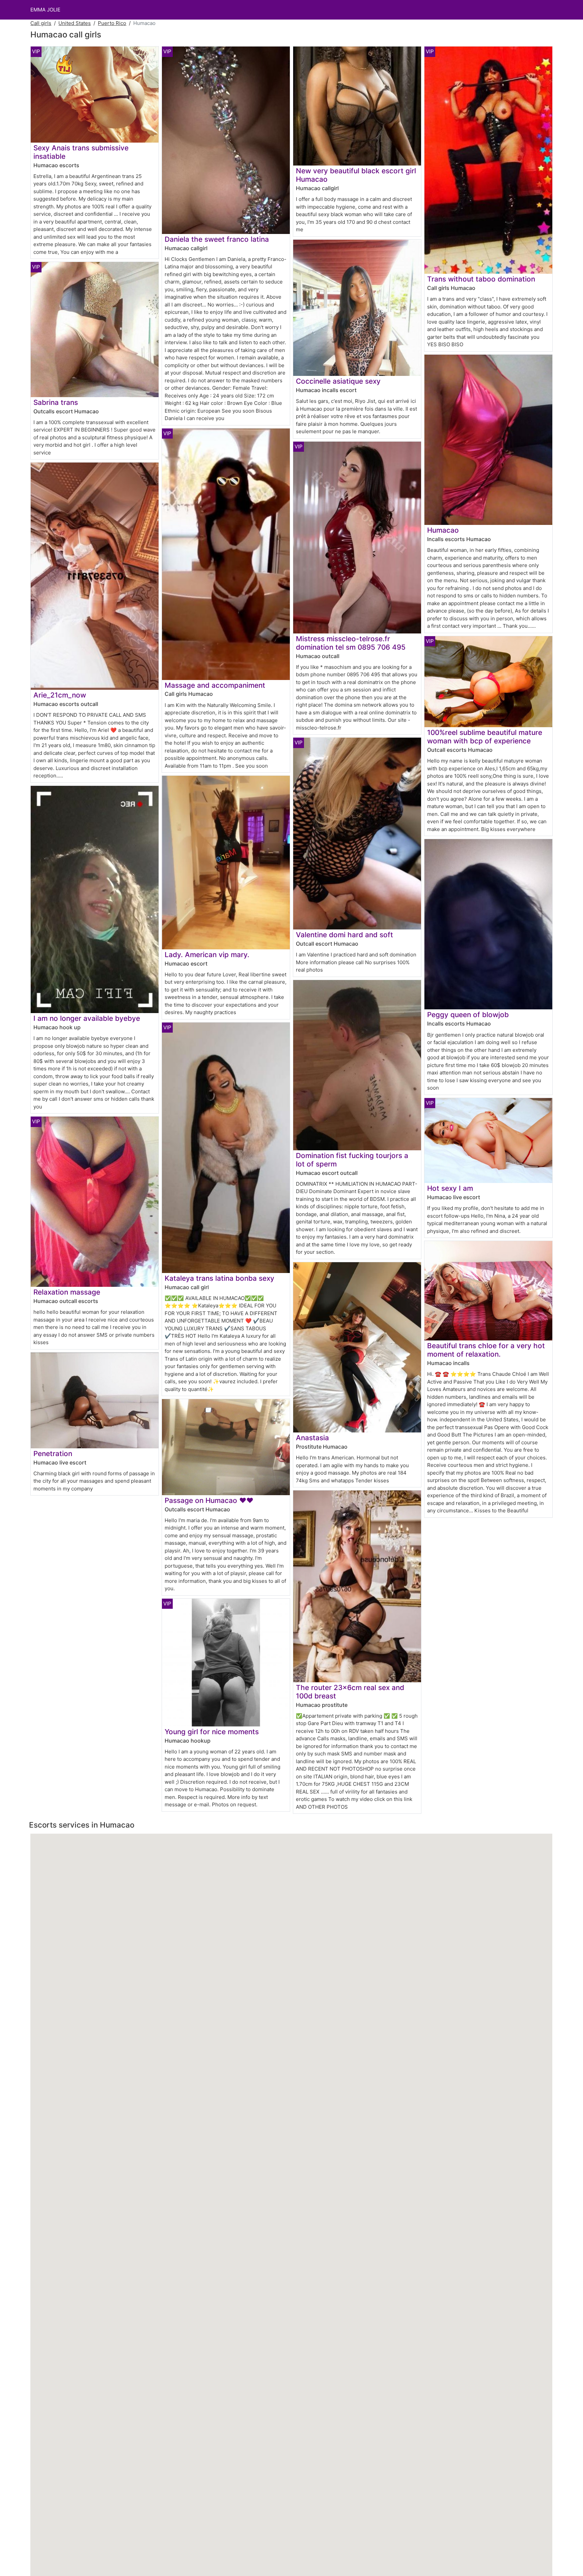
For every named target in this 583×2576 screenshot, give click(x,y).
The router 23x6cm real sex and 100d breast (350, 1692)
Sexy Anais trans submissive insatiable (81, 152)
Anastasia (312, 1438)
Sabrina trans (56, 402)
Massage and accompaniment (215, 685)
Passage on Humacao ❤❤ (209, 1500)
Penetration (53, 1454)
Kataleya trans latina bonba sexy (219, 1278)
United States (75, 23)
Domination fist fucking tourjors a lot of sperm (352, 1160)
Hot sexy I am (450, 1188)
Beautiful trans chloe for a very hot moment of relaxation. (486, 1350)
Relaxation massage (67, 1292)
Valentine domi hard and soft (344, 935)
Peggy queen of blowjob (468, 1015)
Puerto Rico (112, 23)
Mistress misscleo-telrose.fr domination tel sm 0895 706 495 (351, 643)
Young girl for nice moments (212, 1732)
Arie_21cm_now (60, 695)
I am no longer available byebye (87, 1018)
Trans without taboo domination (481, 279)
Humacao (443, 530)
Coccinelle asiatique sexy (338, 381)
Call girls (41, 23)
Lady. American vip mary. (207, 955)
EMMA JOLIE (45, 10)
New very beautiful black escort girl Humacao (356, 175)
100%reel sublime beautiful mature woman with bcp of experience (485, 737)
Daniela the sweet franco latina (217, 239)
